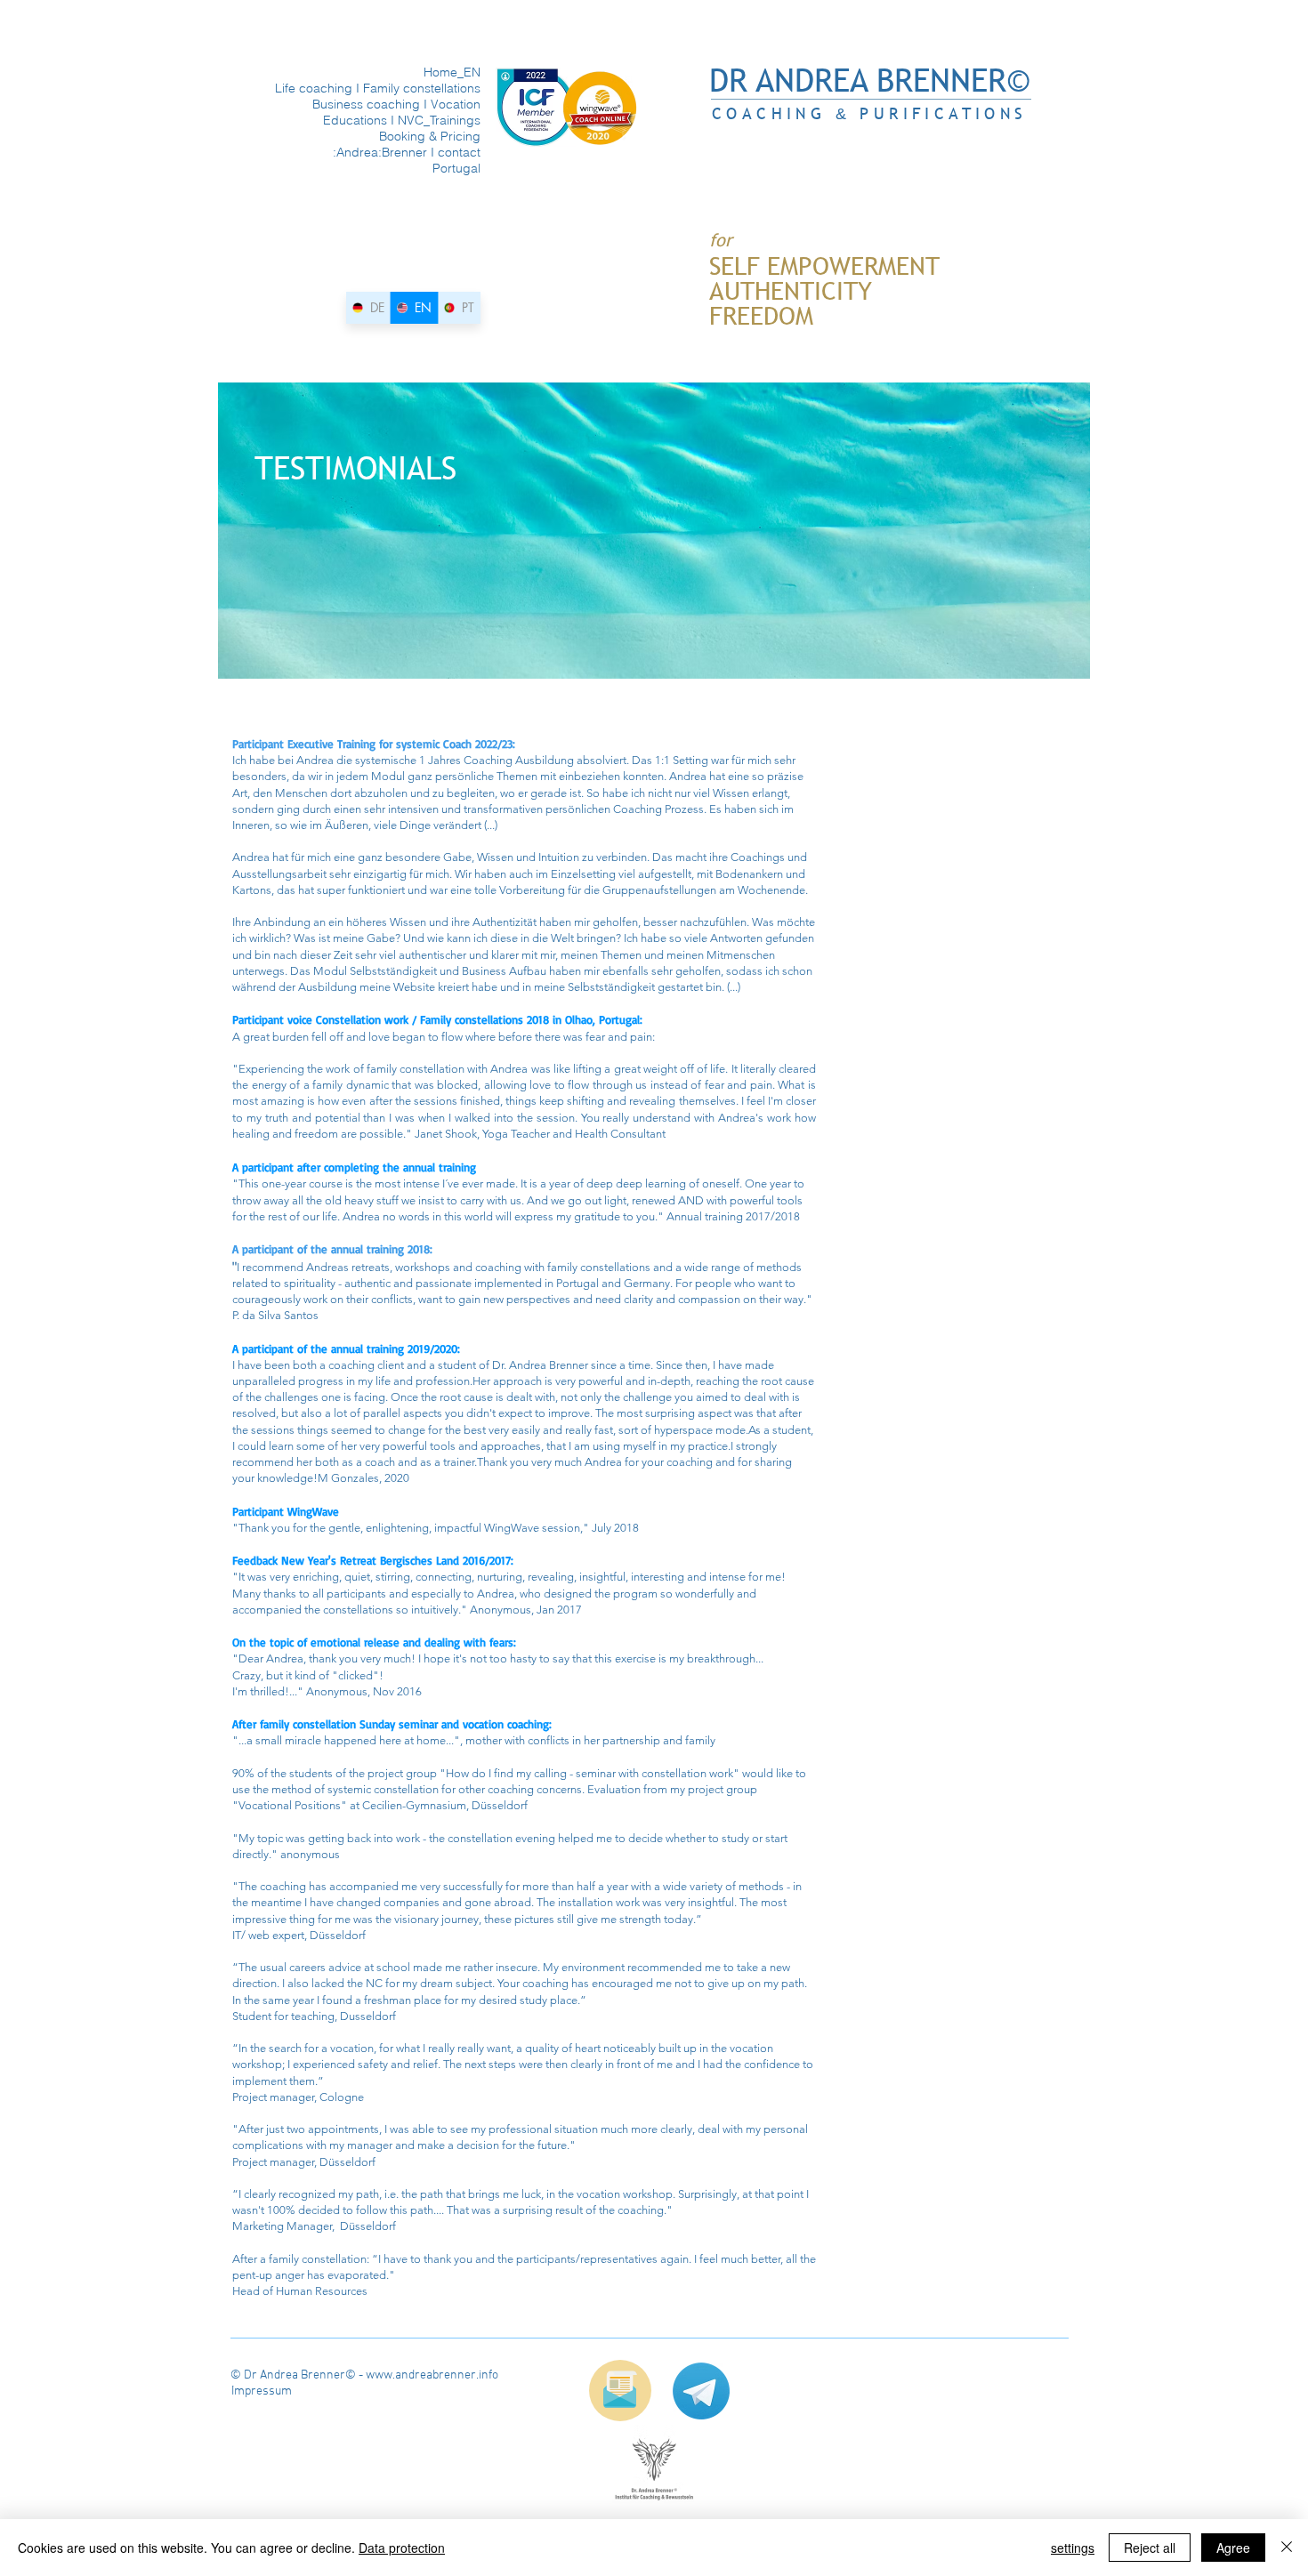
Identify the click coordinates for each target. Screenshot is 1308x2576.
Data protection (402, 2548)
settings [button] (1073, 2548)
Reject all (1150, 2548)
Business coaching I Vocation (413, 104)
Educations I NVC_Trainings (413, 120)
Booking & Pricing (430, 136)
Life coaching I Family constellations (413, 88)
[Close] (1287, 2548)
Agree (1233, 2548)
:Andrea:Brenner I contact (413, 152)
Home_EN (452, 72)
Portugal (456, 168)
